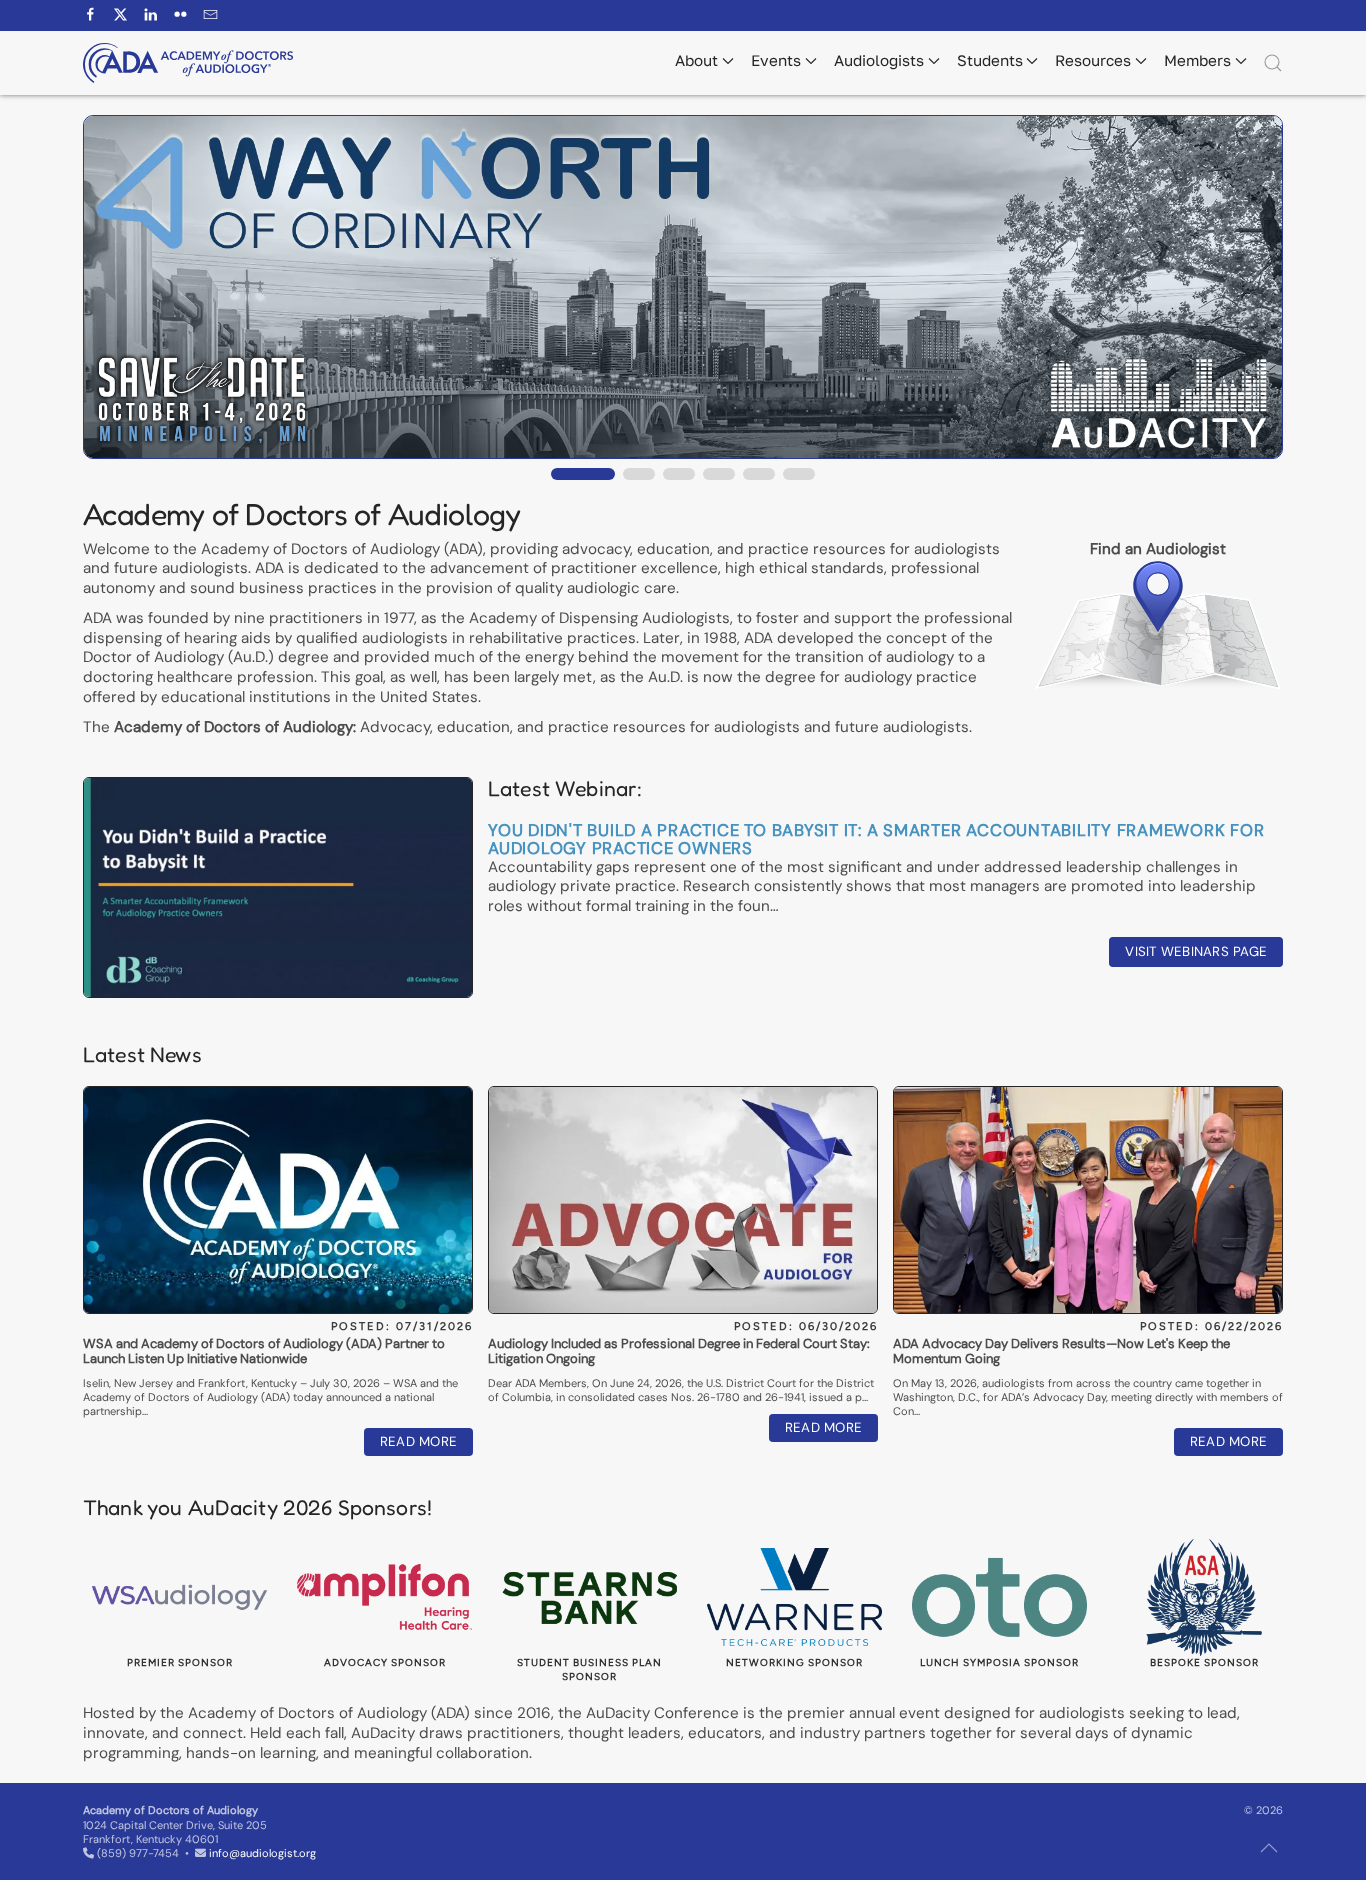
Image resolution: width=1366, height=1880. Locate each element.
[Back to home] (188, 63)
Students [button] (990, 60)
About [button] (696, 60)
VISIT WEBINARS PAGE (1196, 951)
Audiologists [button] (879, 60)
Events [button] (776, 60)
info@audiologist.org (262, 1853)
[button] (1273, 63)
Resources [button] (1093, 60)
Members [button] (1197, 60)
